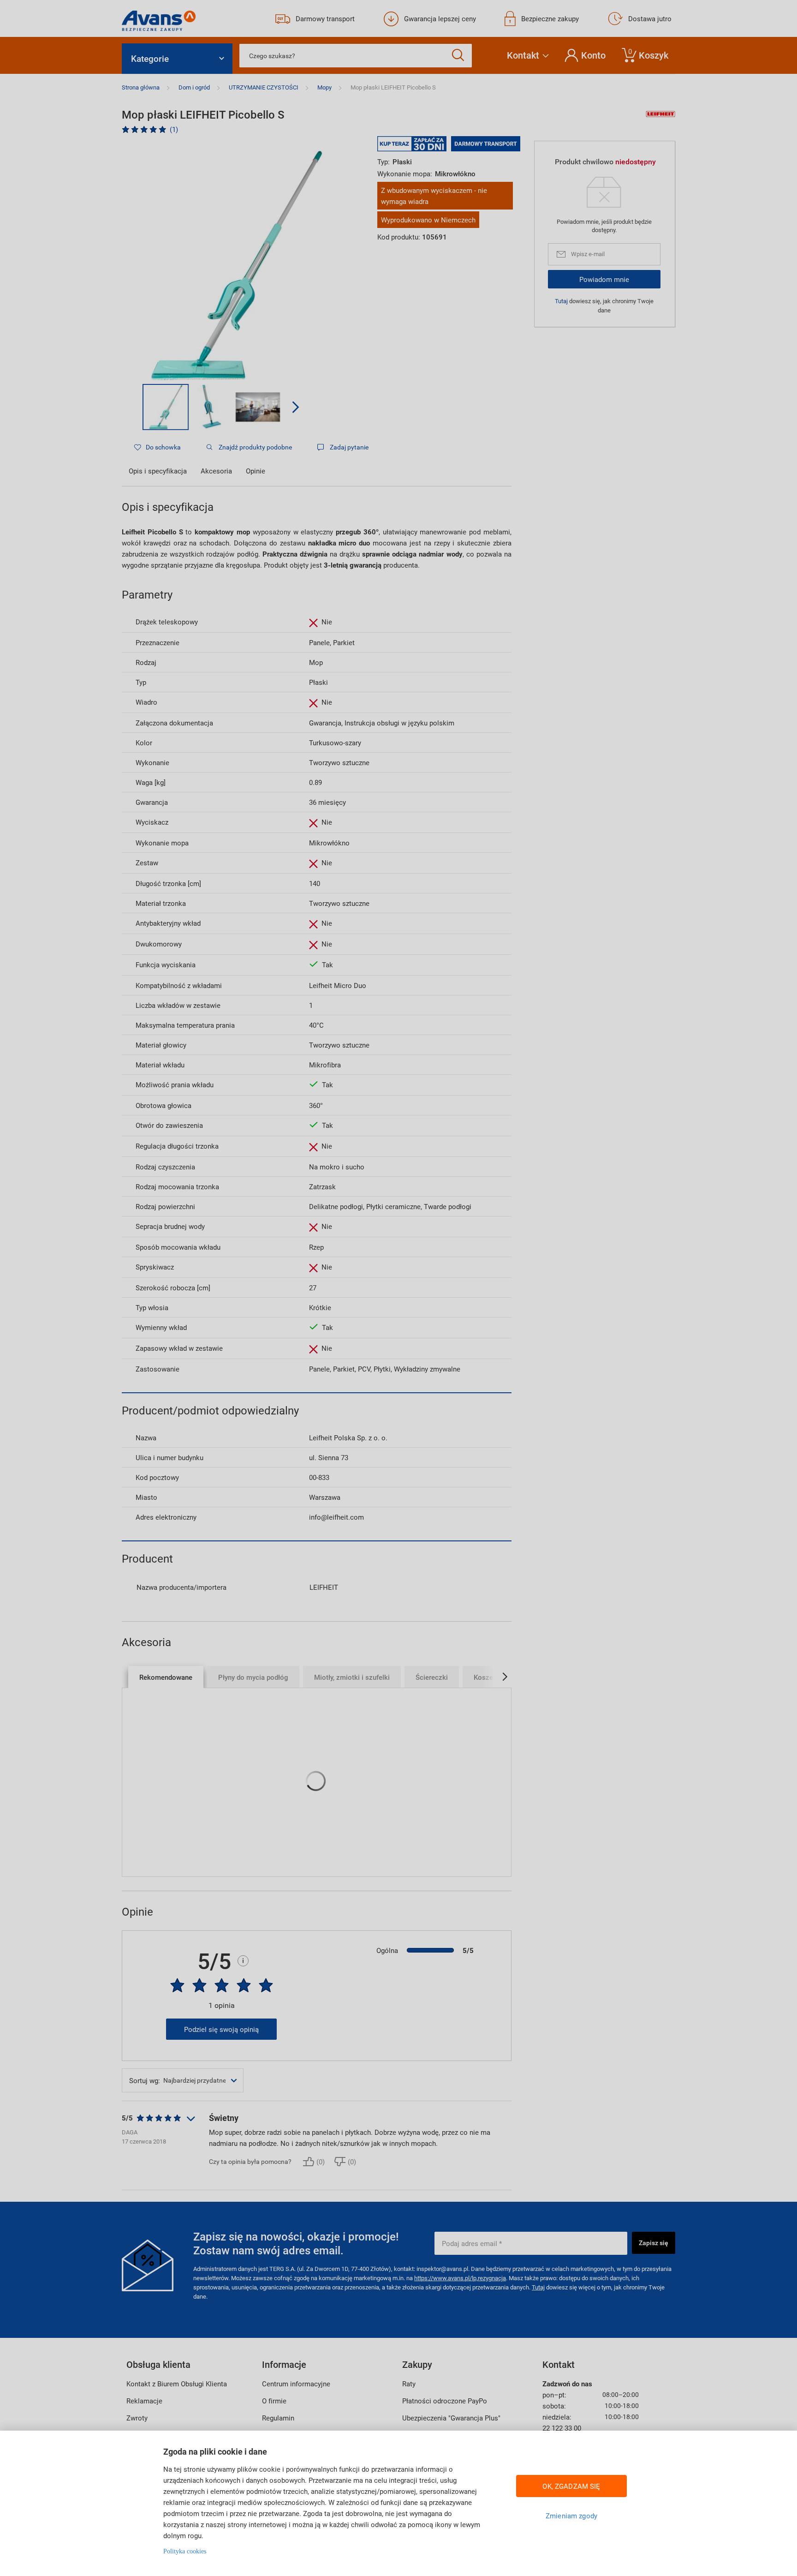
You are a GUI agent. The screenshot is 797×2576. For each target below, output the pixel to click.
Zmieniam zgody (571, 2516)
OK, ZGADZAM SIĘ (571, 2486)
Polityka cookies (185, 2551)
